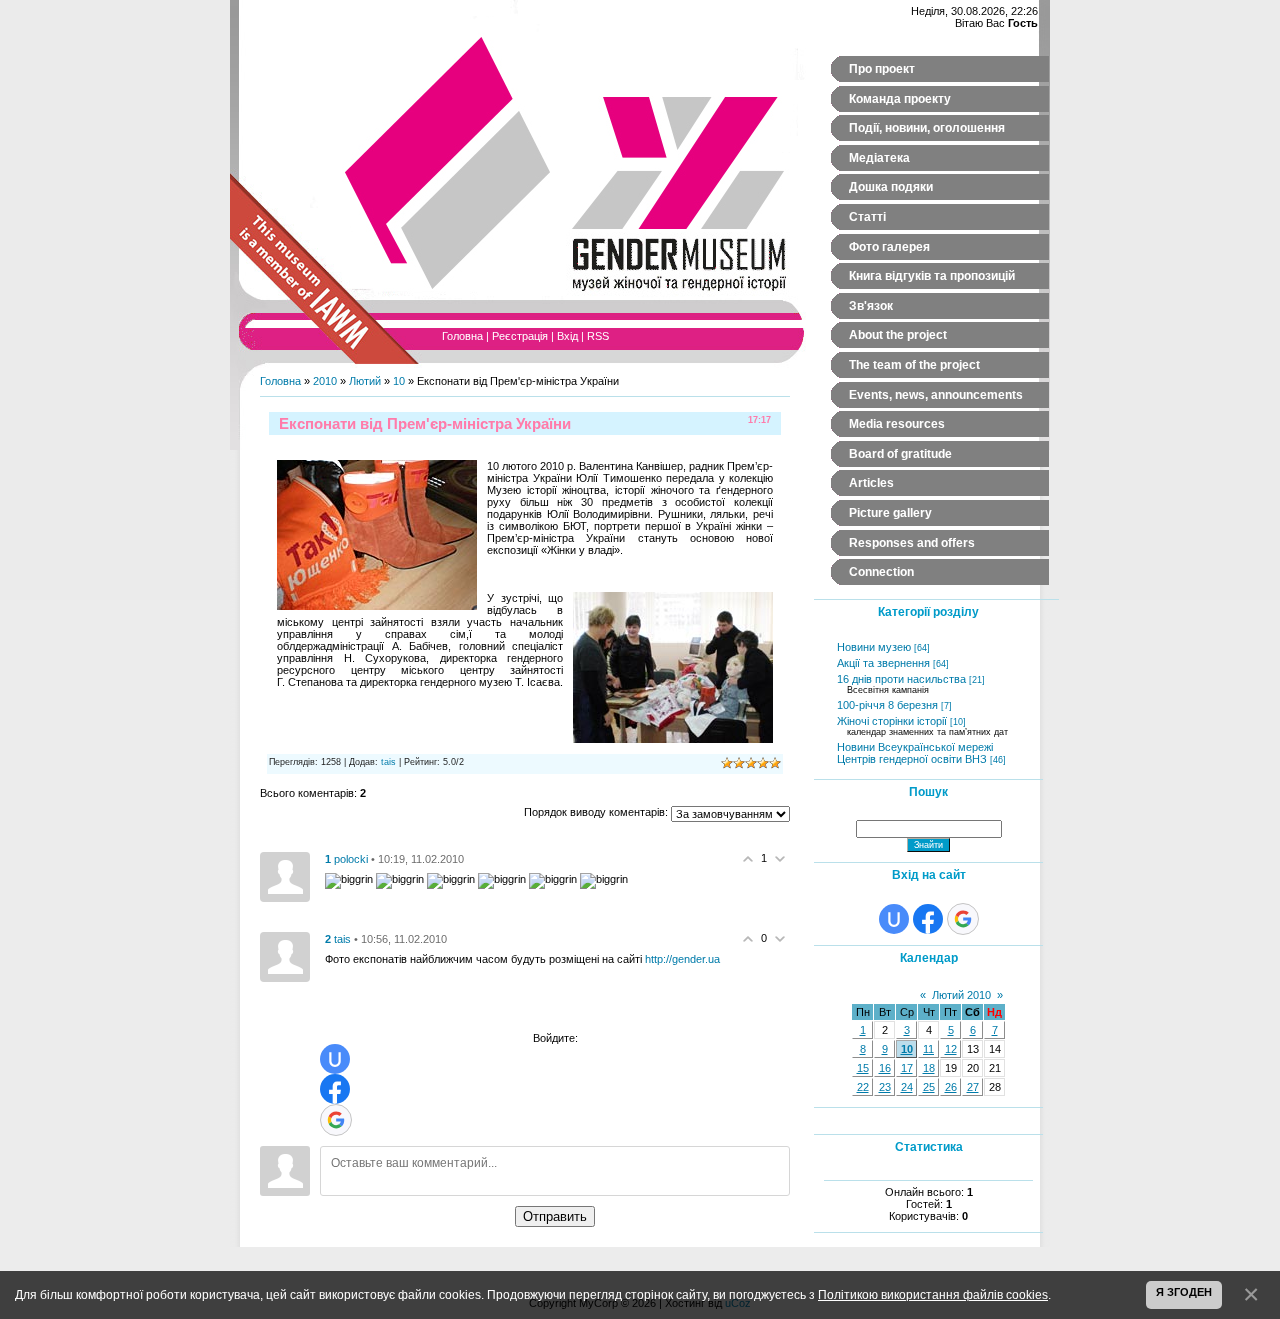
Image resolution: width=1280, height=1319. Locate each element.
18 (929, 1068)
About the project (898, 335)
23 (885, 1087)
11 (928, 1049)
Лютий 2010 (961, 995)
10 (399, 381)
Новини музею (874, 647)
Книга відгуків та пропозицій (932, 276)
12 (951, 1049)
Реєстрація (520, 336)
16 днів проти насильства (901, 679)
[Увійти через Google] (336, 1120)
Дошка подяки (891, 187)
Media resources (897, 424)
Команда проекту (900, 99)
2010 (325, 381)
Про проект (882, 69)
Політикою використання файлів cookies (933, 1294)
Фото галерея (889, 247)
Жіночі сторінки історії (892, 721)
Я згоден (1184, 1292)
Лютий (365, 381)
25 (929, 1087)
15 (863, 1068)
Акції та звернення (883, 663)
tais (388, 762)
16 (885, 1068)
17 (907, 1068)
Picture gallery (890, 513)
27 (973, 1087)
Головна (462, 336)
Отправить (555, 1216)
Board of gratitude (900, 454)
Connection (881, 572)
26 (951, 1087)
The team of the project (914, 365)
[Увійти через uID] (335, 1059)
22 (863, 1087)
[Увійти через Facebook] (335, 1089)
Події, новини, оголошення (927, 128)
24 (907, 1087)
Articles (871, 483)
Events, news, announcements (936, 395)
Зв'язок (871, 306)
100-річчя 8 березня (887, 705)
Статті (867, 217)
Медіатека (879, 158)
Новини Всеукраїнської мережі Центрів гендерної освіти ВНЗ (915, 753)
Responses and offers (912, 543)
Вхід (567, 336)
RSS (598, 336)
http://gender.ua (682, 959)
